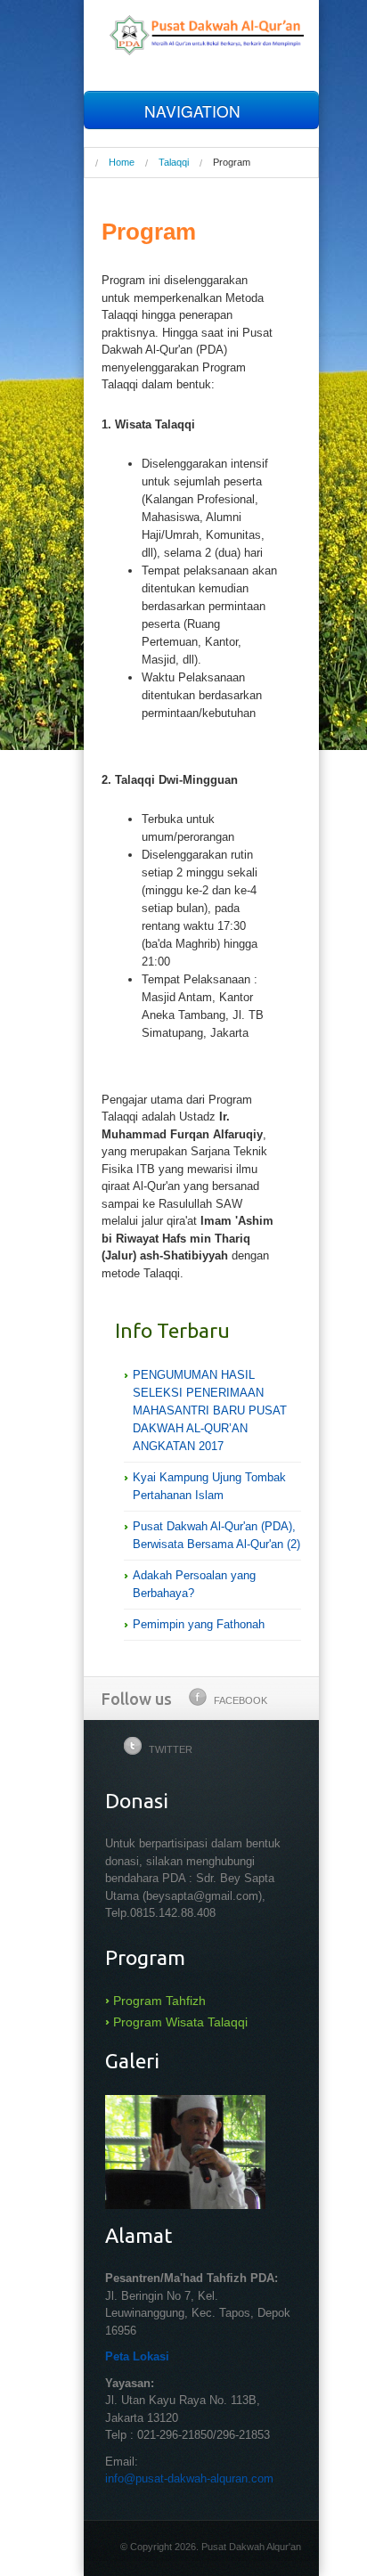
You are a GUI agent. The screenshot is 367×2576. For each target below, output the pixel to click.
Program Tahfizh (159, 2001)
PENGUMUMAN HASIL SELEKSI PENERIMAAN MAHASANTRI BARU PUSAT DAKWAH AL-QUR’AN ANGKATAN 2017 (210, 1410)
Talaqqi (174, 162)
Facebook (241, 1700)
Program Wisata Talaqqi (180, 2022)
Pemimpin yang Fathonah (199, 1624)
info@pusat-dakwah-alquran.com (189, 2478)
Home (122, 162)
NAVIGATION (195, 111)
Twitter (171, 1749)
